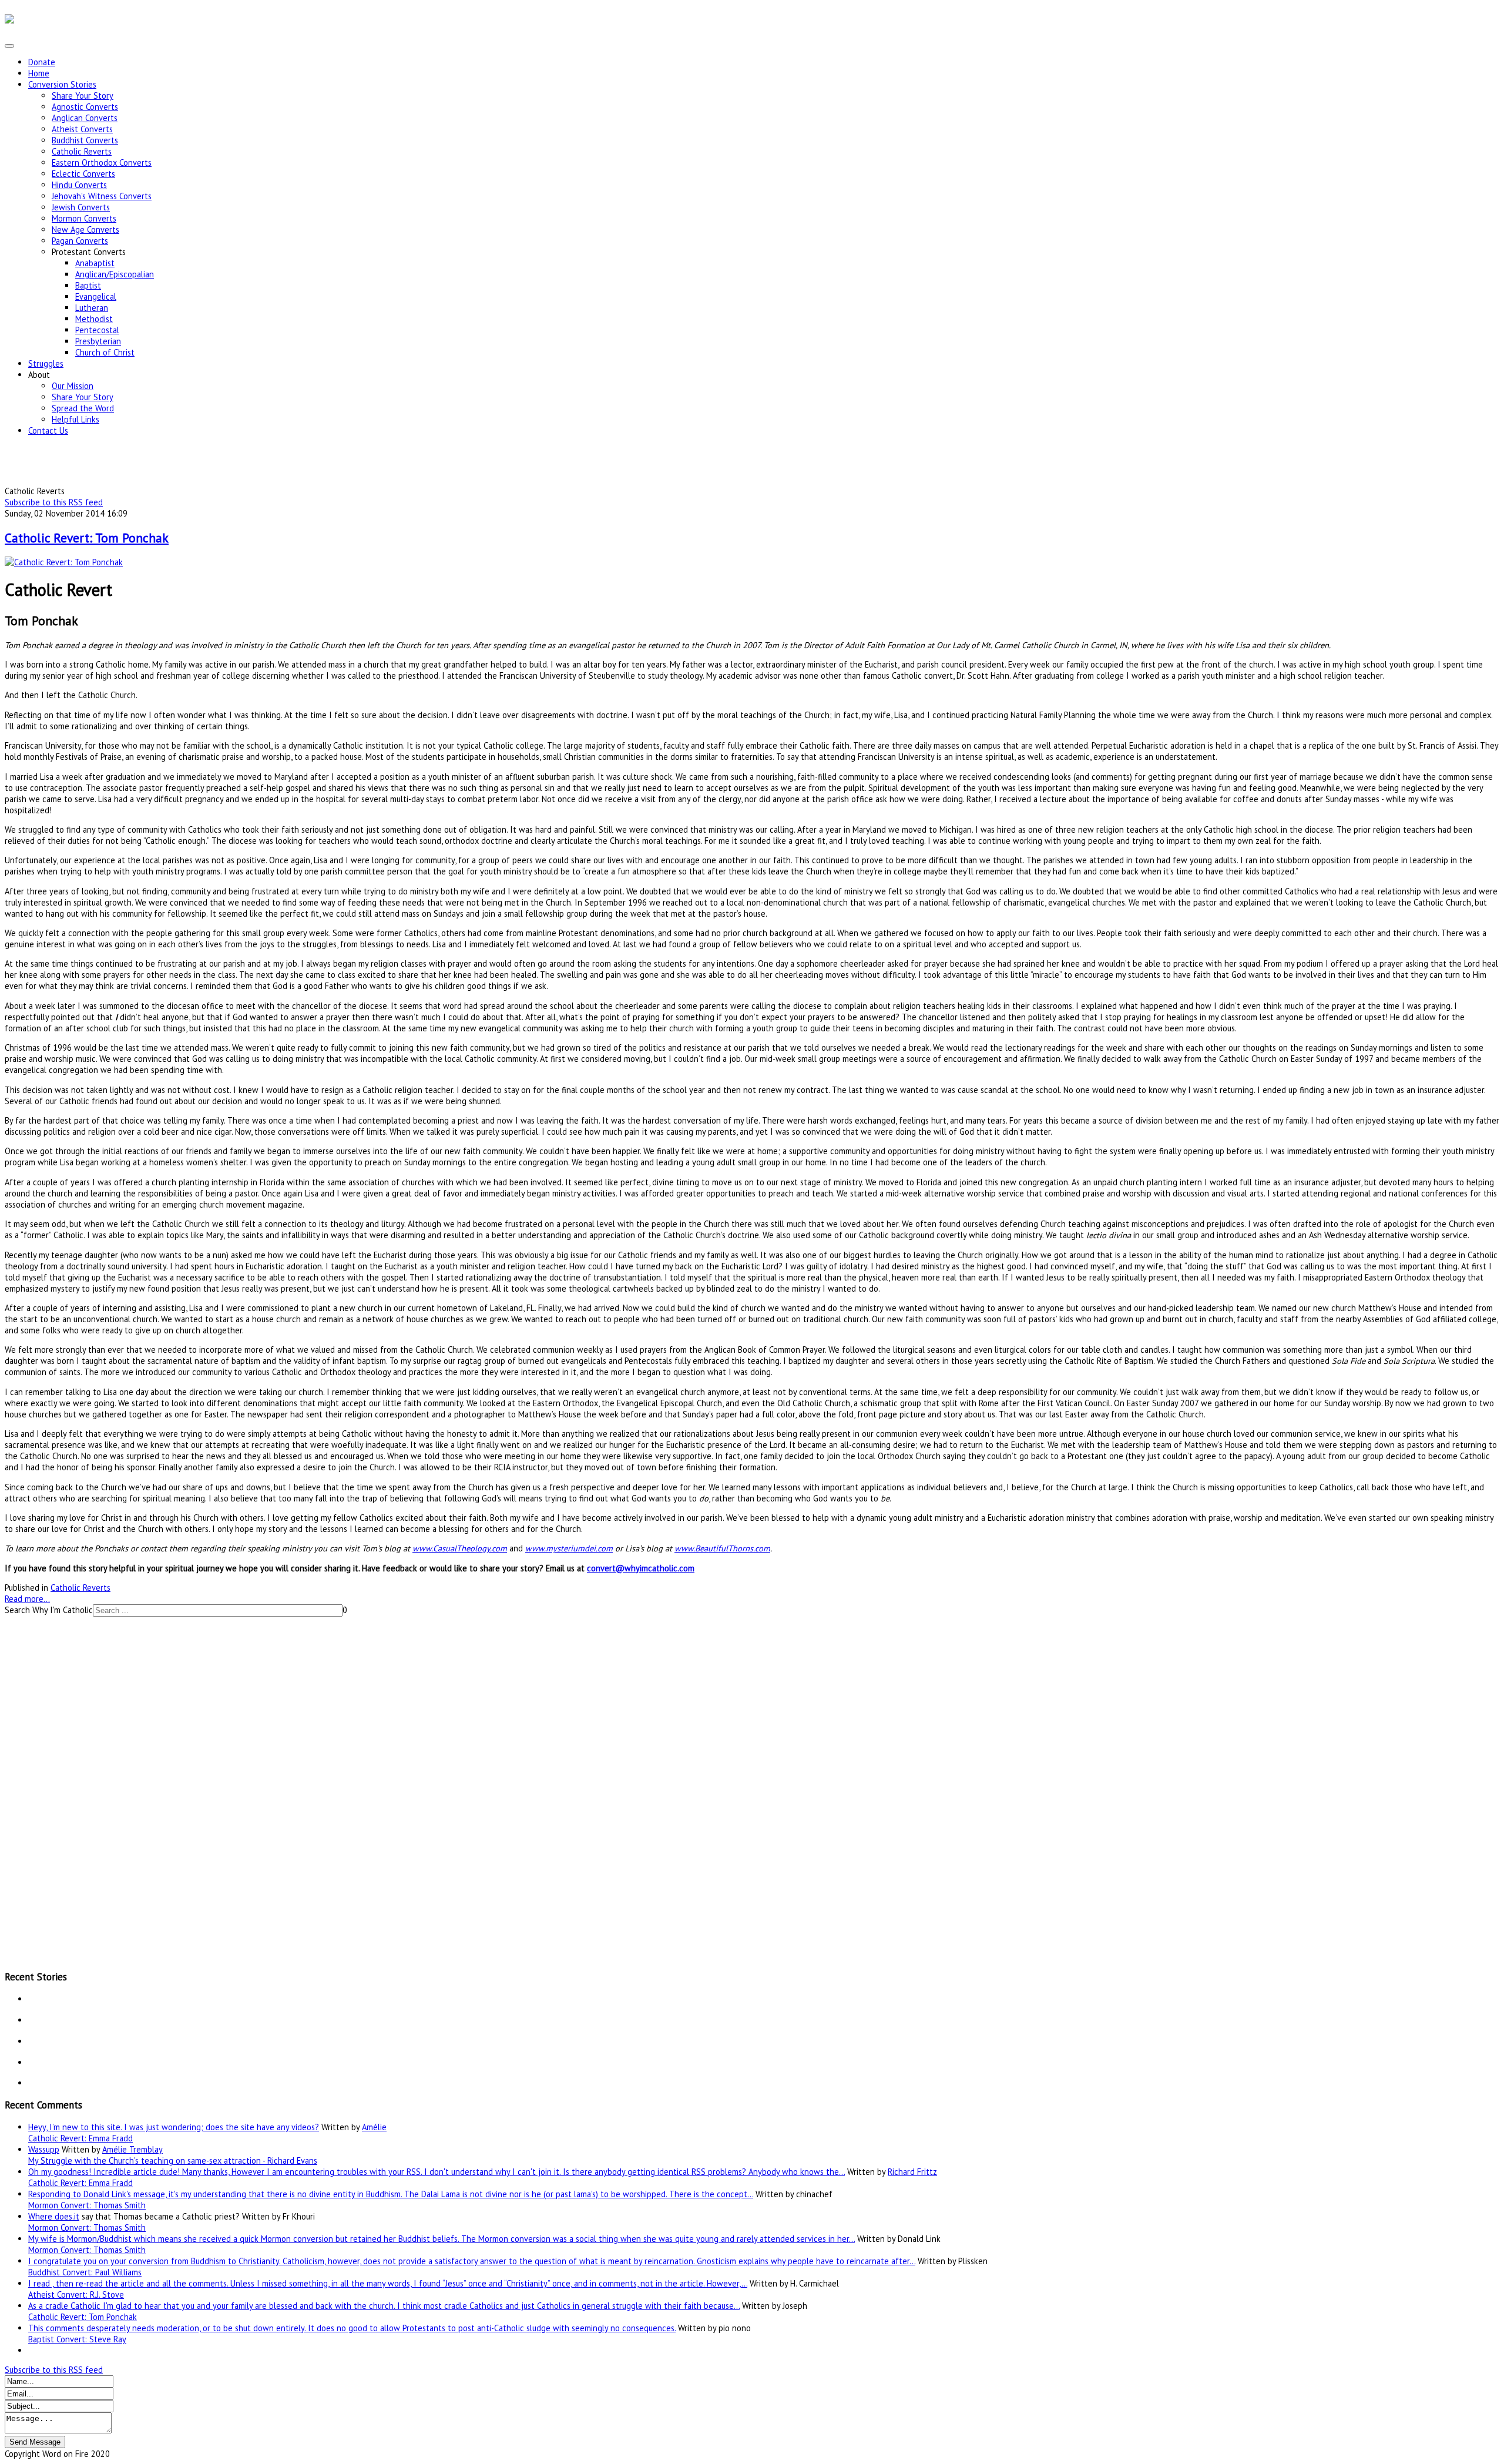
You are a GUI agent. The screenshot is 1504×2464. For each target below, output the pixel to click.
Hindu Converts (79, 185)
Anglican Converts (85, 118)
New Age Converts (85, 229)
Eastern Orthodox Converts (102, 162)
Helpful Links (75, 419)
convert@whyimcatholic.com (641, 1568)
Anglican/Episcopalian (115, 274)
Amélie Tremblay (132, 2149)
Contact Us (48, 430)
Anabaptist (95, 263)
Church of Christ (105, 352)
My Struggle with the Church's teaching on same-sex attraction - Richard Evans (173, 2160)
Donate (42, 62)
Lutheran (92, 308)
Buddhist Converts (85, 140)
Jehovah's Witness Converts (102, 196)
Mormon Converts (84, 218)
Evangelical (96, 296)
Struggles (46, 363)
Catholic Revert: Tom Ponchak (87, 538)
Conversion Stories (62, 84)
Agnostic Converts (85, 107)
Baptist (88, 285)
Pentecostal (97, 330)
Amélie (374, 2127)
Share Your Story (83, 95)
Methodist (94, 319)
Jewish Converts (81, 207)
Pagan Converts (80, 241)
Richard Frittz (912, 2172)
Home (39, 73)
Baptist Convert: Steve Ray (77, 2339)
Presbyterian (98, 341)
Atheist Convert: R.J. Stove (76, 2294)
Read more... (27, 1599)
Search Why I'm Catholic (49, 1610)
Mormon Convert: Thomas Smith (87, 2205)
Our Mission (73, 386)
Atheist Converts (82, 129)
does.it (67, 2216)
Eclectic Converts (83, 174)
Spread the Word (83, 408)
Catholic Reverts (82, 151)
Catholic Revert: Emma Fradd (80, 2138)
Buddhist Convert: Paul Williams (85, 2272)
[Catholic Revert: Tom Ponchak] (64, 562)
